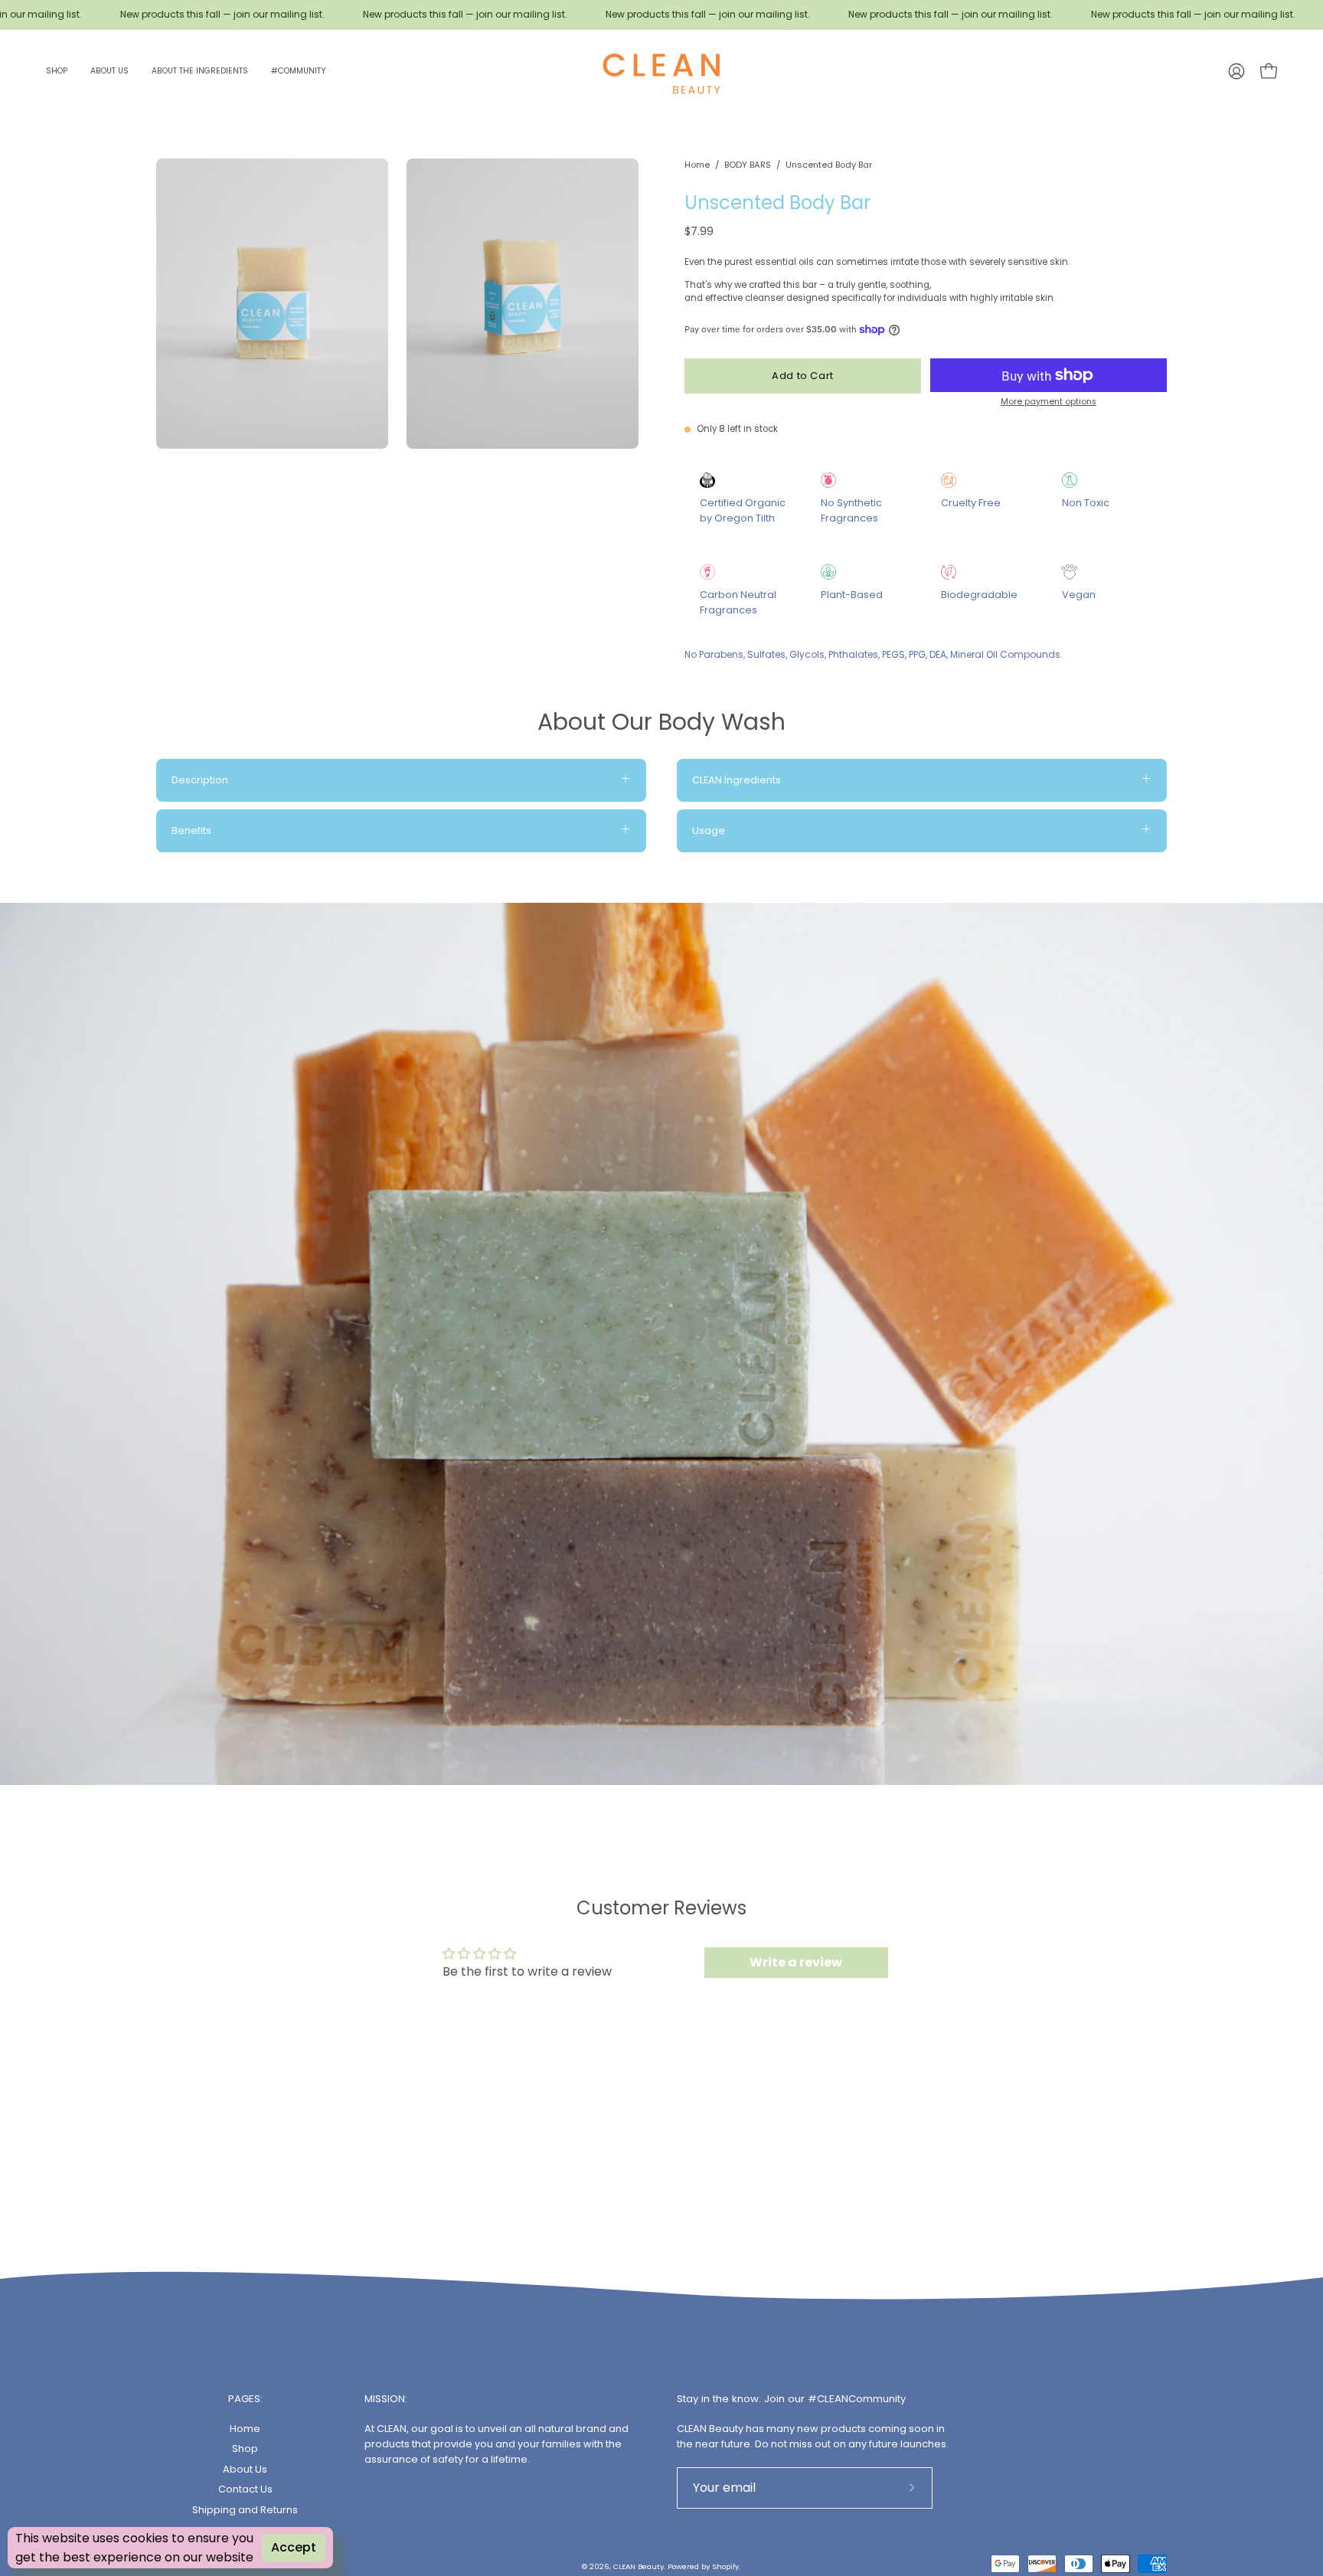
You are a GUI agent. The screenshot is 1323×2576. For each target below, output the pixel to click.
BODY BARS (748, 165)
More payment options (1049, 402)
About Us (245, 2468)
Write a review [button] (796, 1962)
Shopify (725, 2566)
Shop (245, 2449)
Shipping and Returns (245, 2509)
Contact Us (245, 2489)
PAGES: (245, 2399)
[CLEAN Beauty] (661, 71)
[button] (57, 71)
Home (697, 165)
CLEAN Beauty (639, 2566)
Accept (294, 2547)
